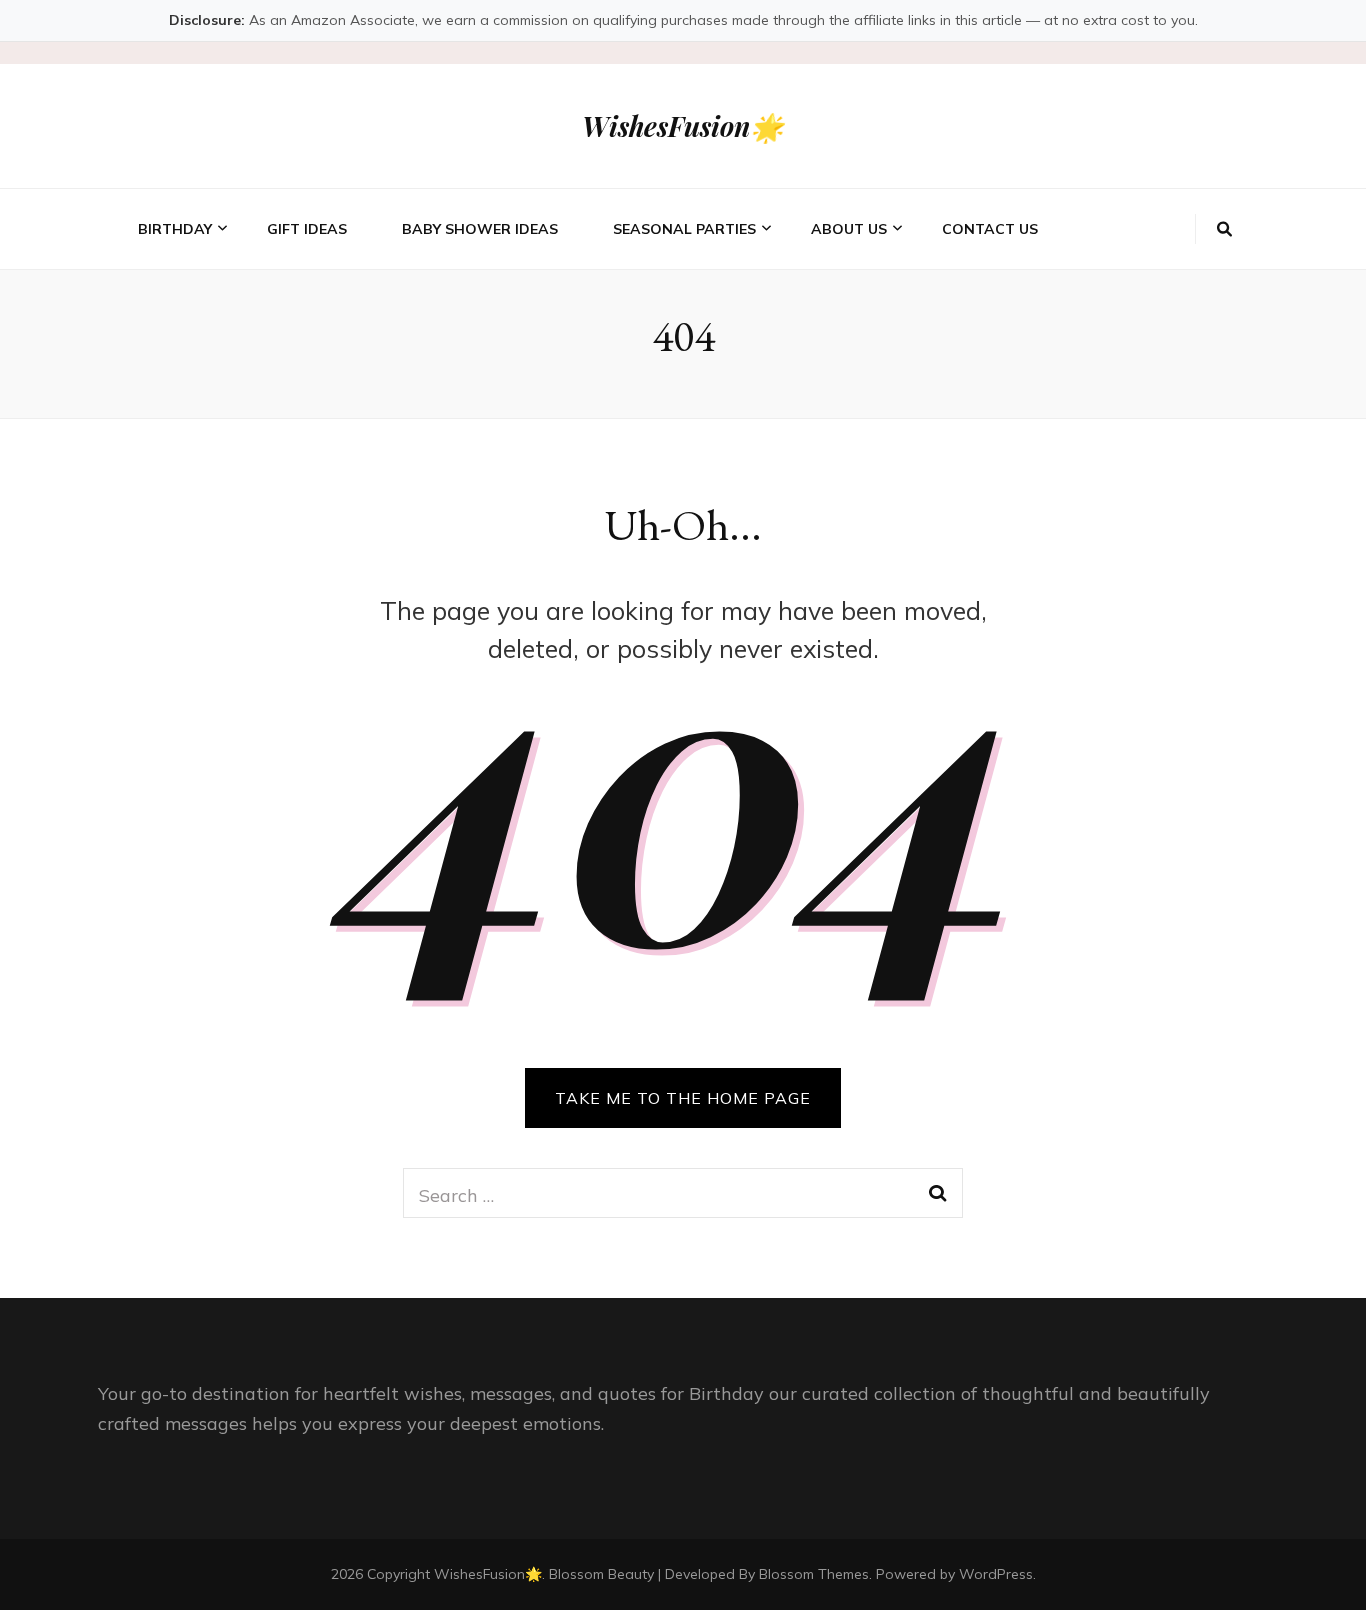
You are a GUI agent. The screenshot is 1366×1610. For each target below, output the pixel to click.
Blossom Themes (814, 1574)
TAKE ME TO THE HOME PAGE (683, 1098)
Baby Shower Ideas (480, 229)
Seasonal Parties (684, 229)
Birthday (175, 229)
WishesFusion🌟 (683, 126)
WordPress (996, 1574)
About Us (849, 229)
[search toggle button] (1224, 229)
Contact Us (990, 229)
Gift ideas (307, 229)
